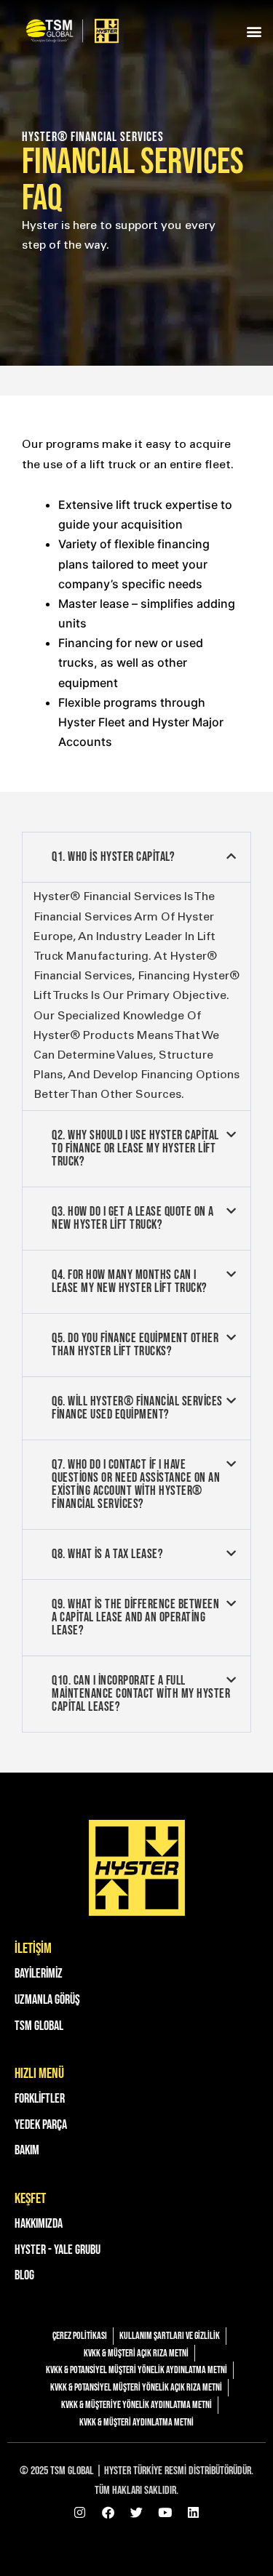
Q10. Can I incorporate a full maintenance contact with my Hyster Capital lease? (141, 1694)
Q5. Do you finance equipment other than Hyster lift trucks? (135, 1345)
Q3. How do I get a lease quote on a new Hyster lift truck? (133, 1218)
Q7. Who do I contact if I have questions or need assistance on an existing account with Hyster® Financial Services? (136, 1484)
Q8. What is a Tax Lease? (107, 1554)
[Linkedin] (194, 2513)
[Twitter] (137, 2513)
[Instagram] (80, 2513)
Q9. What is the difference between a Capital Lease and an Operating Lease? (135, 1617)
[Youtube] (165, 2513)
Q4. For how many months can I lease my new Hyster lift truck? (130, 1281)
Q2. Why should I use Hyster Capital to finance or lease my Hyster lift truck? (135, 1148)
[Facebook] (108, 2513)
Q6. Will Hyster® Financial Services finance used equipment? (137, 1408)
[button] (254, 31)
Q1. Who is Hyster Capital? (113, 857)
